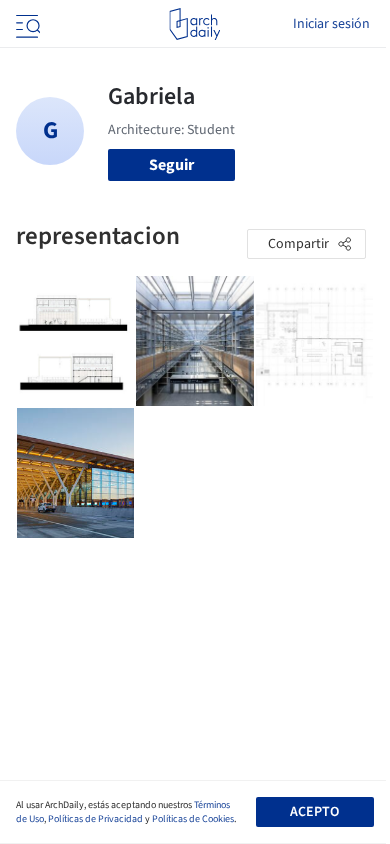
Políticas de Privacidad (95, 819)
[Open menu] (26, 24)
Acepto (314, 812)
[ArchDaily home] (194, 24)
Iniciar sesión (331, 24)
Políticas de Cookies (193, 819)
